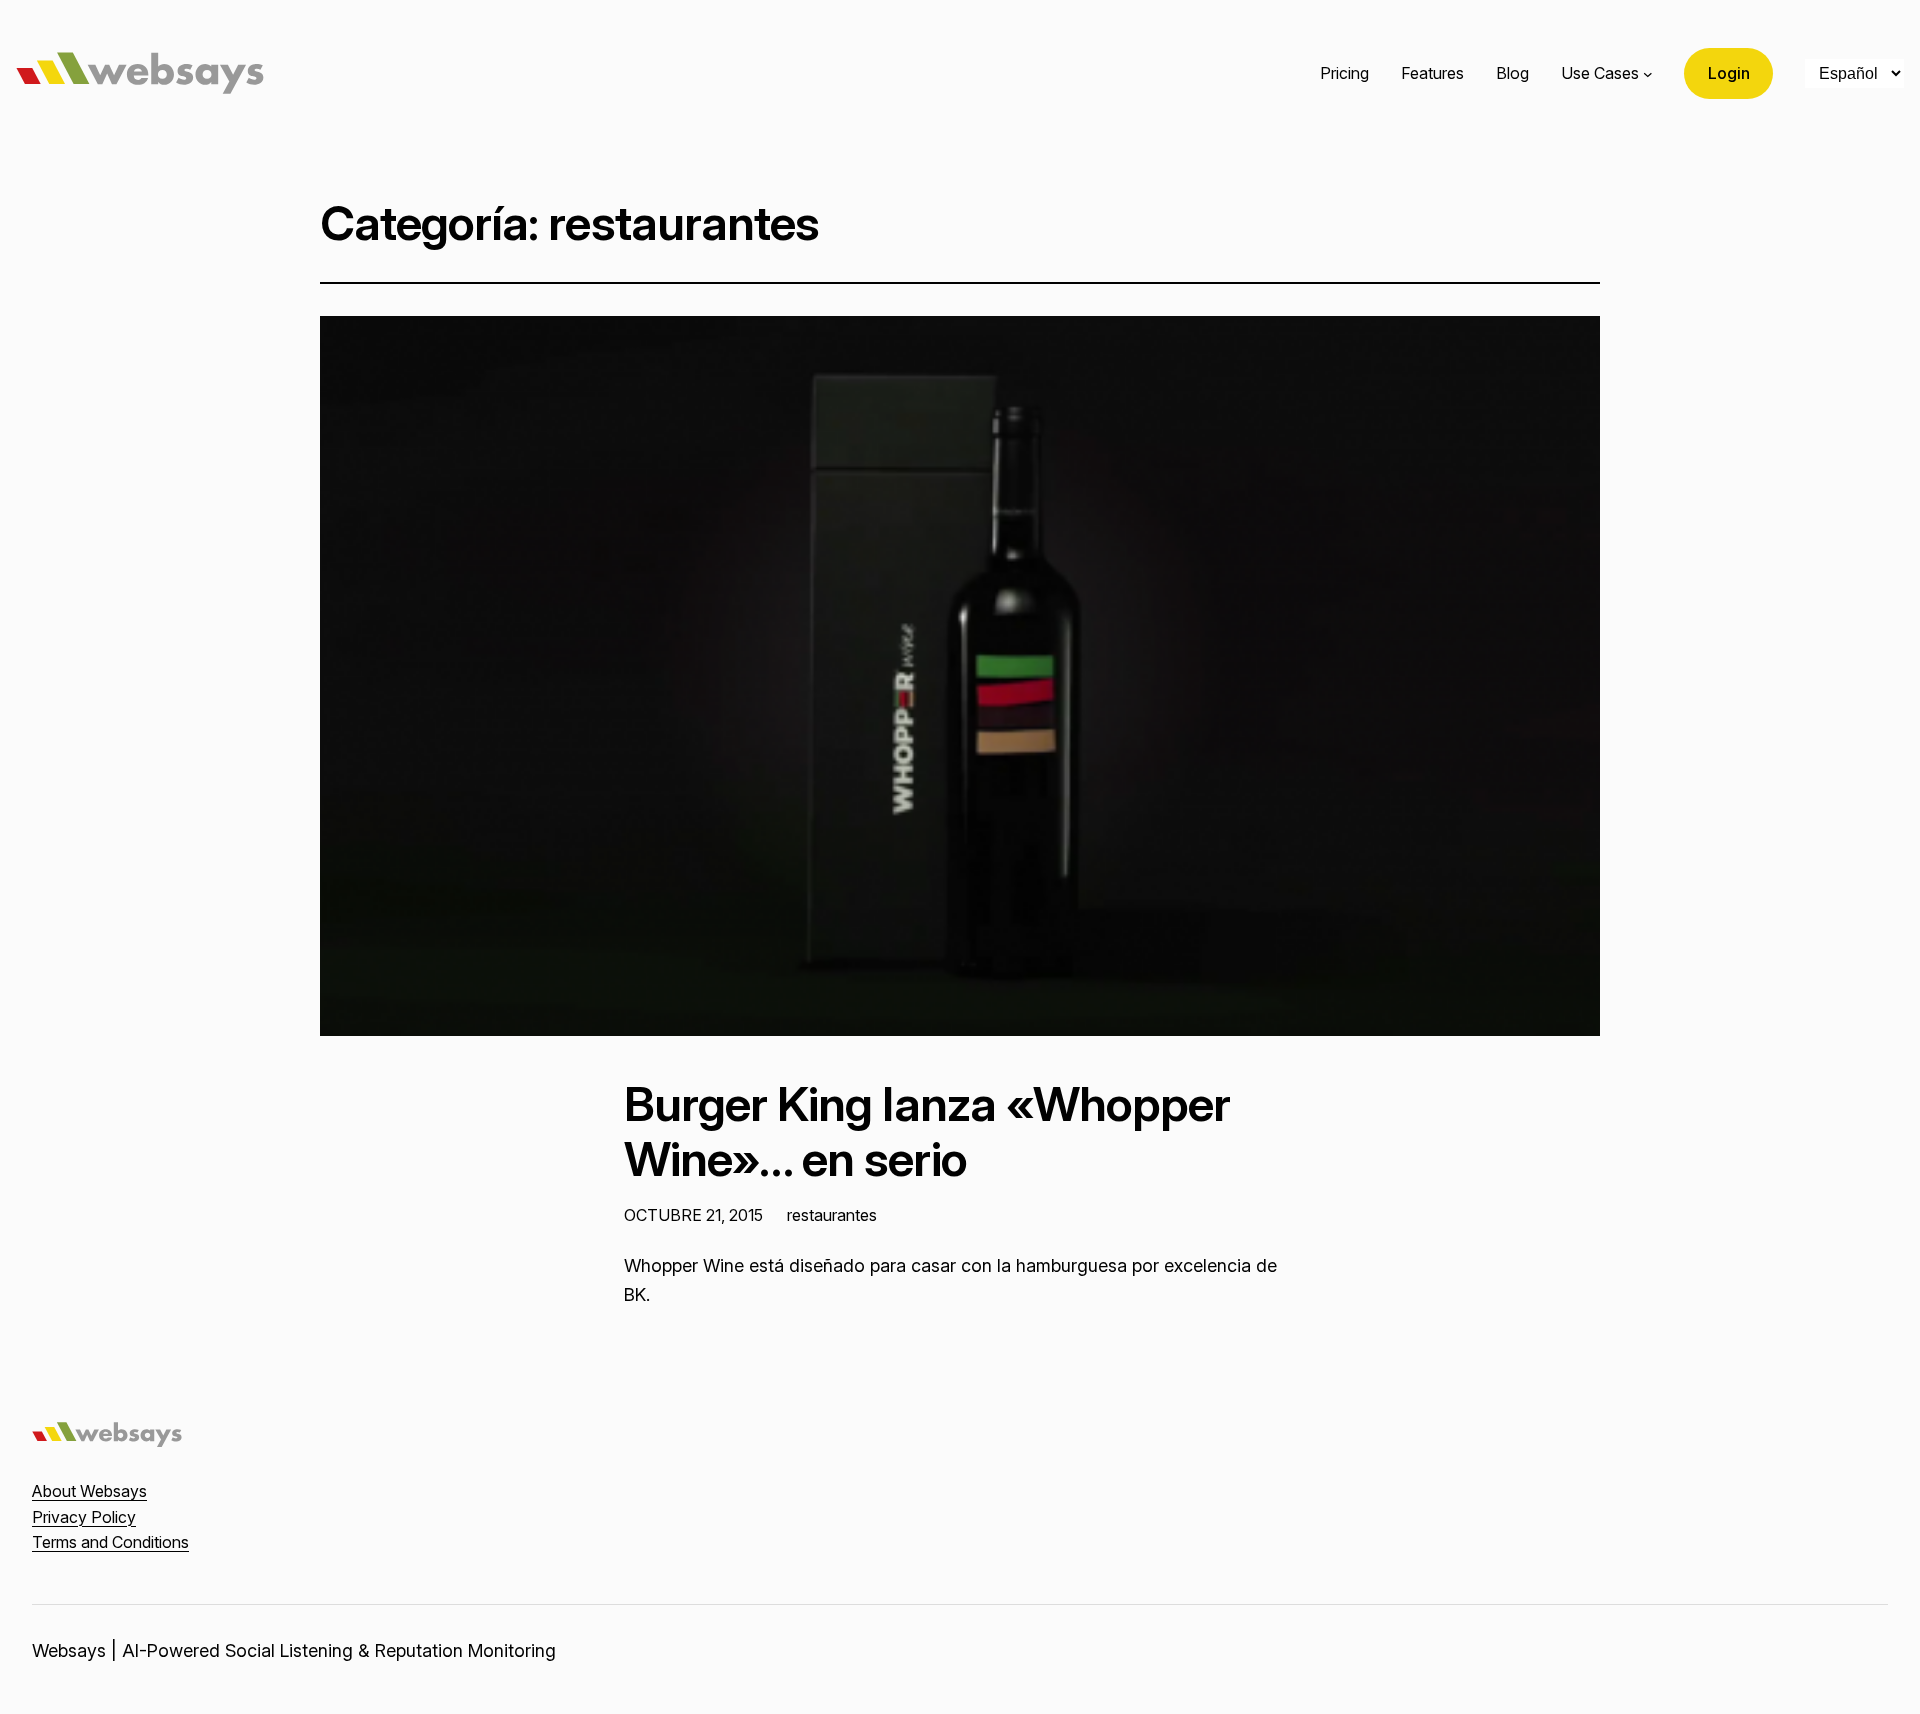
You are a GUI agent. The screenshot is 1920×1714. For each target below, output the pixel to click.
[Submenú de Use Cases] (1648, 74)
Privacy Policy (84, 1517)
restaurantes (832, 1215)
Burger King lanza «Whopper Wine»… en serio (927, 1131)
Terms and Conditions (110, 1542)
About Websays (89, 1491)
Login (1729, 73)
